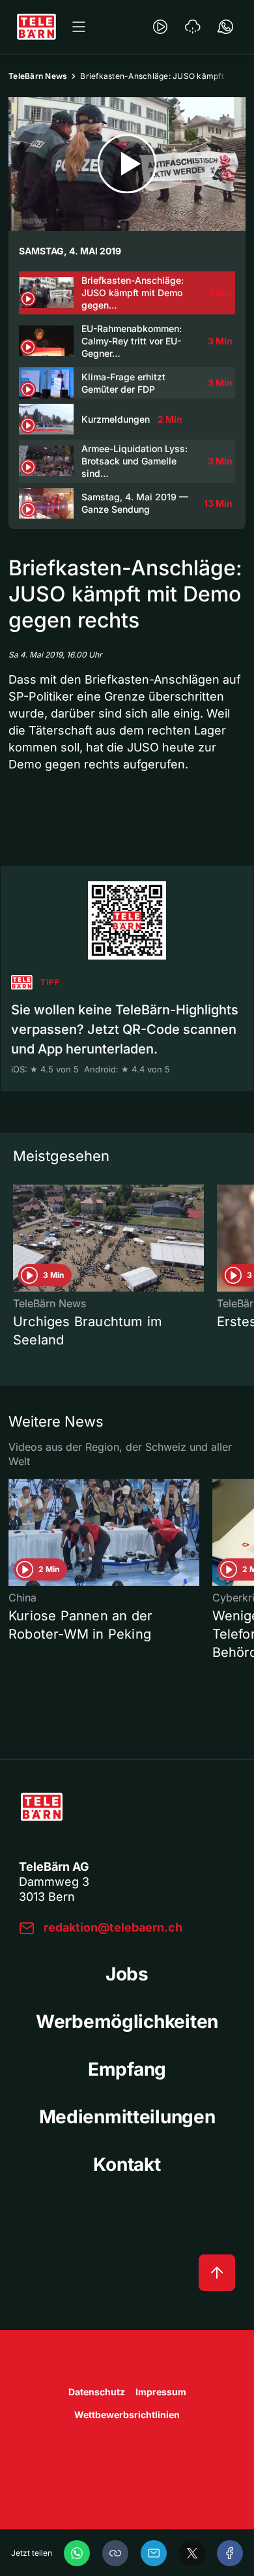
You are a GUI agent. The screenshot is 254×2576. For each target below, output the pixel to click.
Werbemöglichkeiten (127, 2022)
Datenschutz (97, 2392)
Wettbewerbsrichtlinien (127, 2415)
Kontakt (127, 2164)
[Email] (154, 2553)
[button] (115, 2553)
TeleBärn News (38, 76)
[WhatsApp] (77, 2553)
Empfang (127, 2069)
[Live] (160, 27)
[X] (192, 2553)
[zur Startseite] (36, 27)
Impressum (161, 2392)
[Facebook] (230, 2553)
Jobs (127, 1974)
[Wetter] (193, 27)
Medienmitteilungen (127, 2117)
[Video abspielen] (127, 164)
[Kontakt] (225, 27)
